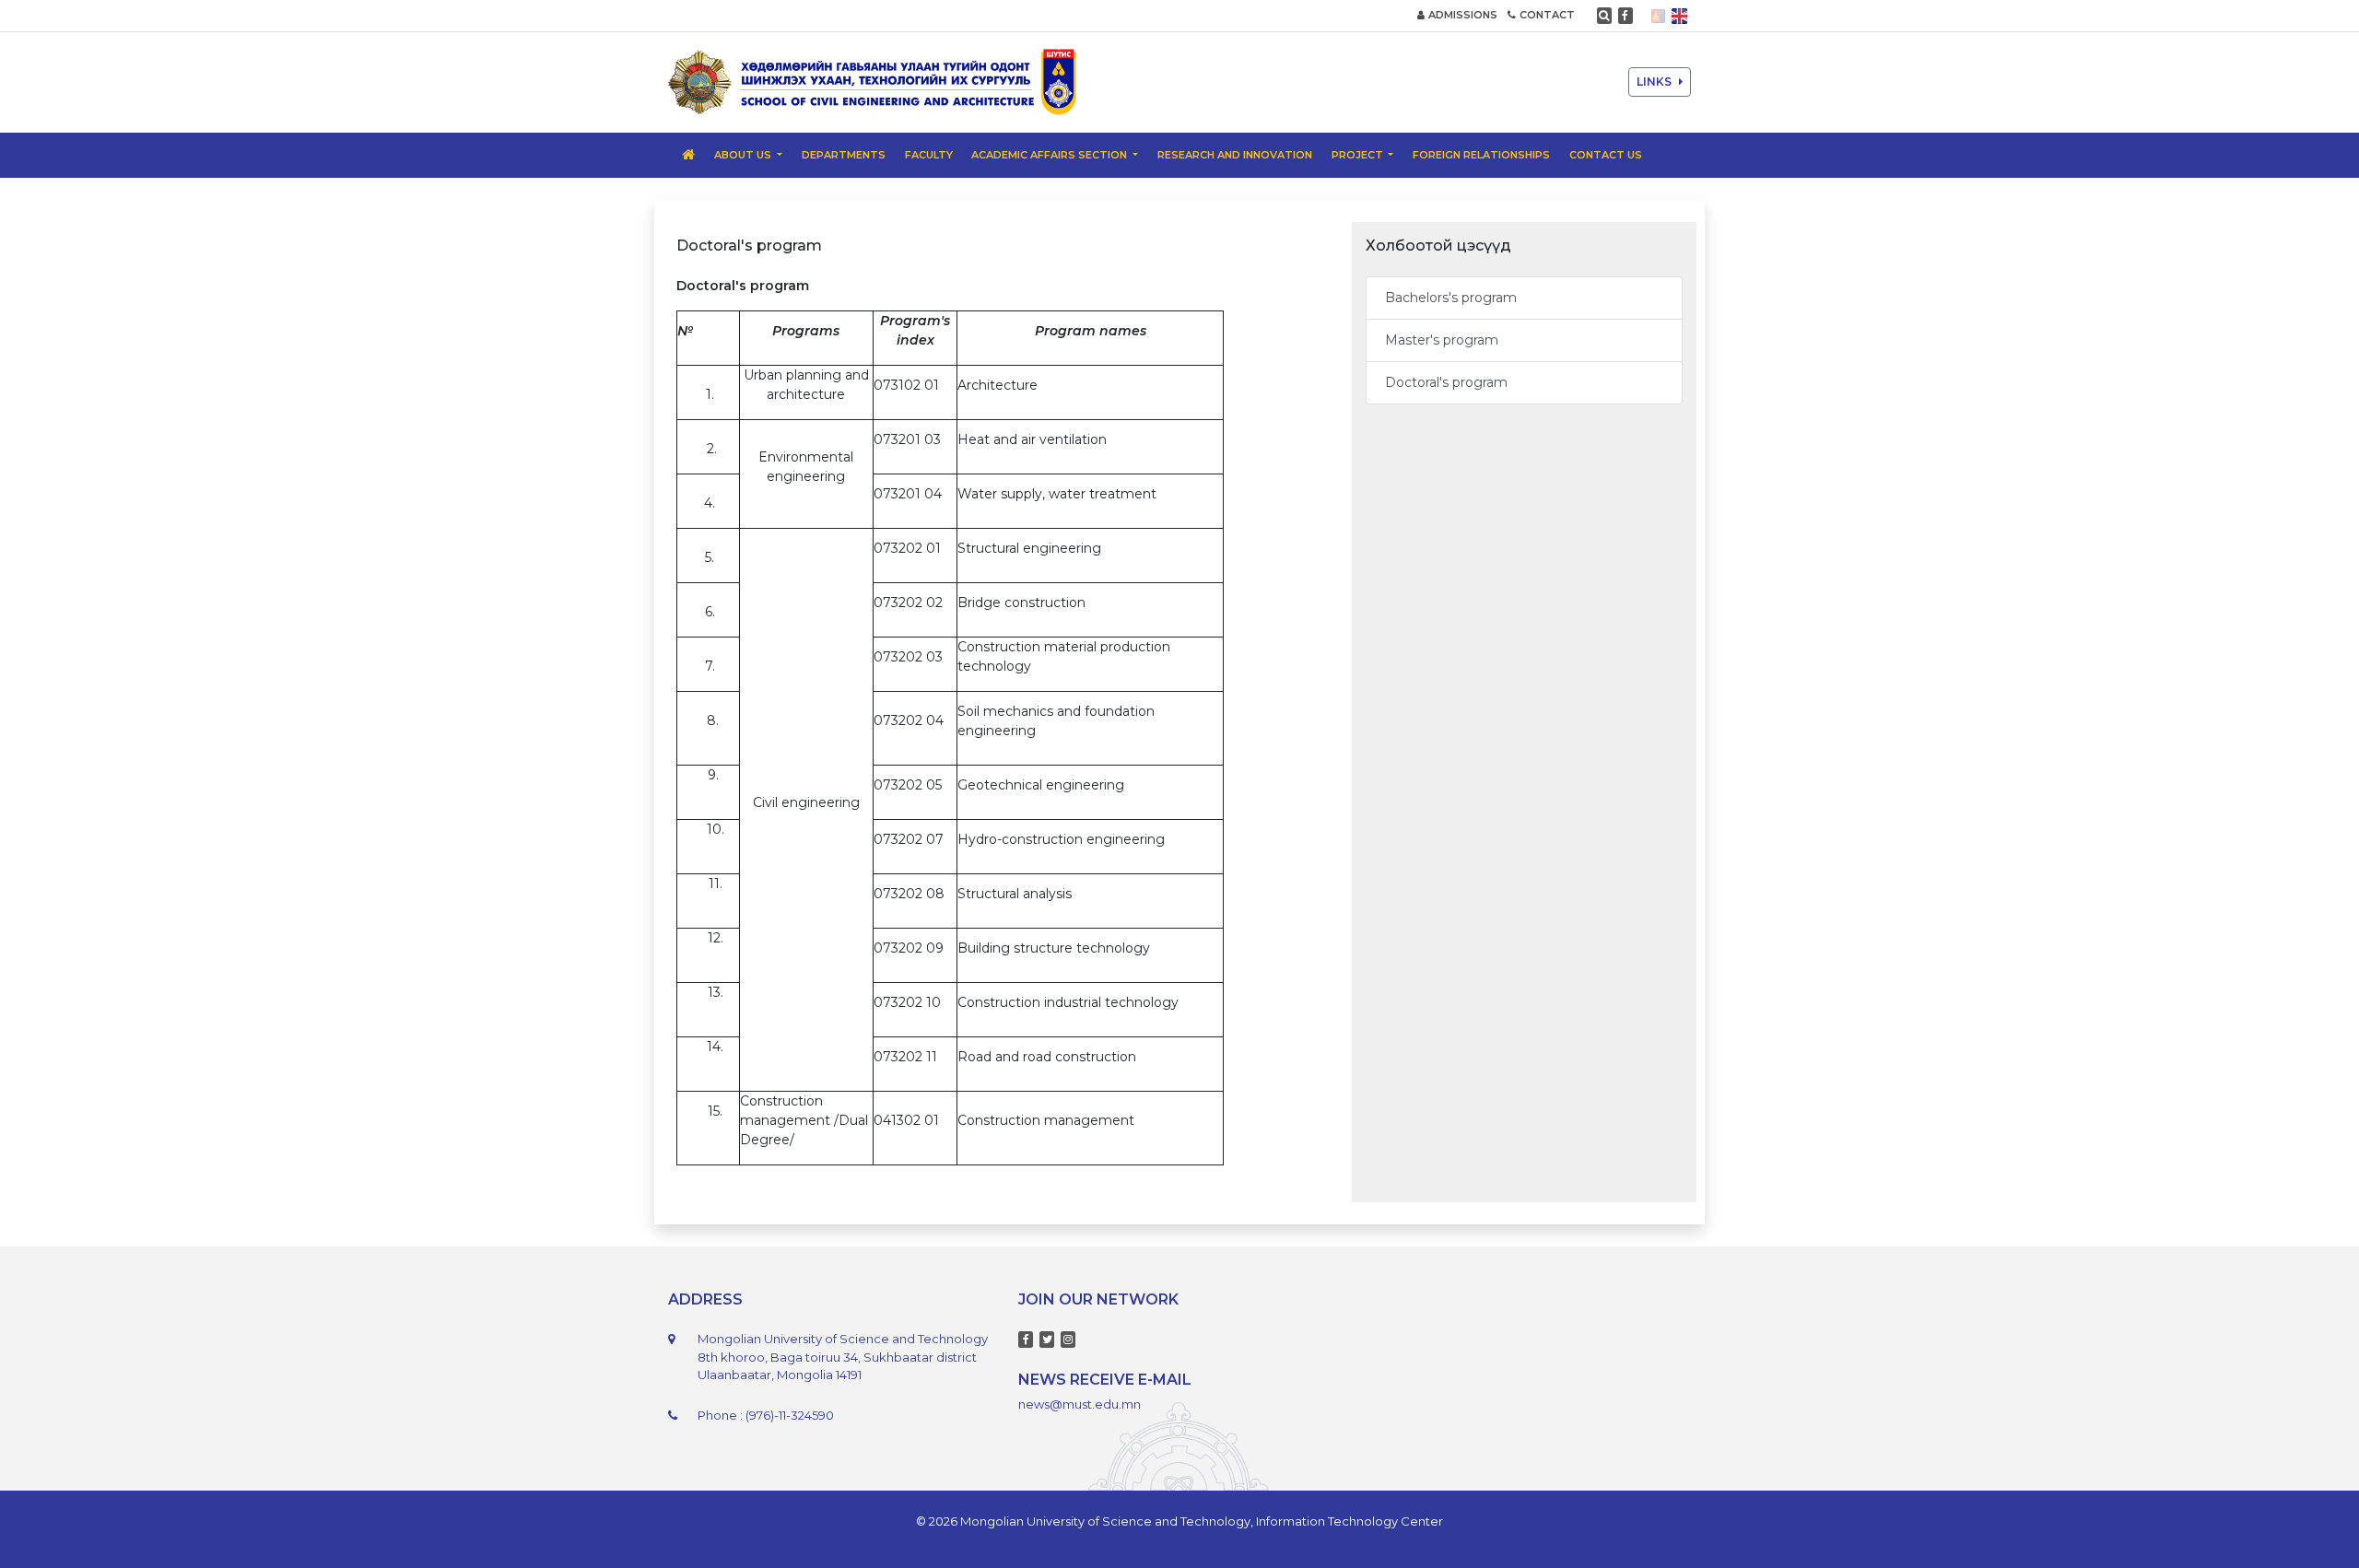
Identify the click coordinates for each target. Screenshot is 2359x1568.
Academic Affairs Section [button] (1050, 155)
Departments (844, 155)
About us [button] (744, 155)
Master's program (1442, 340)
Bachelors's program (1451, 298)
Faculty (929, 155)
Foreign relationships (1481, 155)
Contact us (1606, 155)
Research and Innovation (1235, 155)
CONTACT (1547, 15)
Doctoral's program (1446, 382)
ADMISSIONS (1463, 15)
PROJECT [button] (1359, 155)
